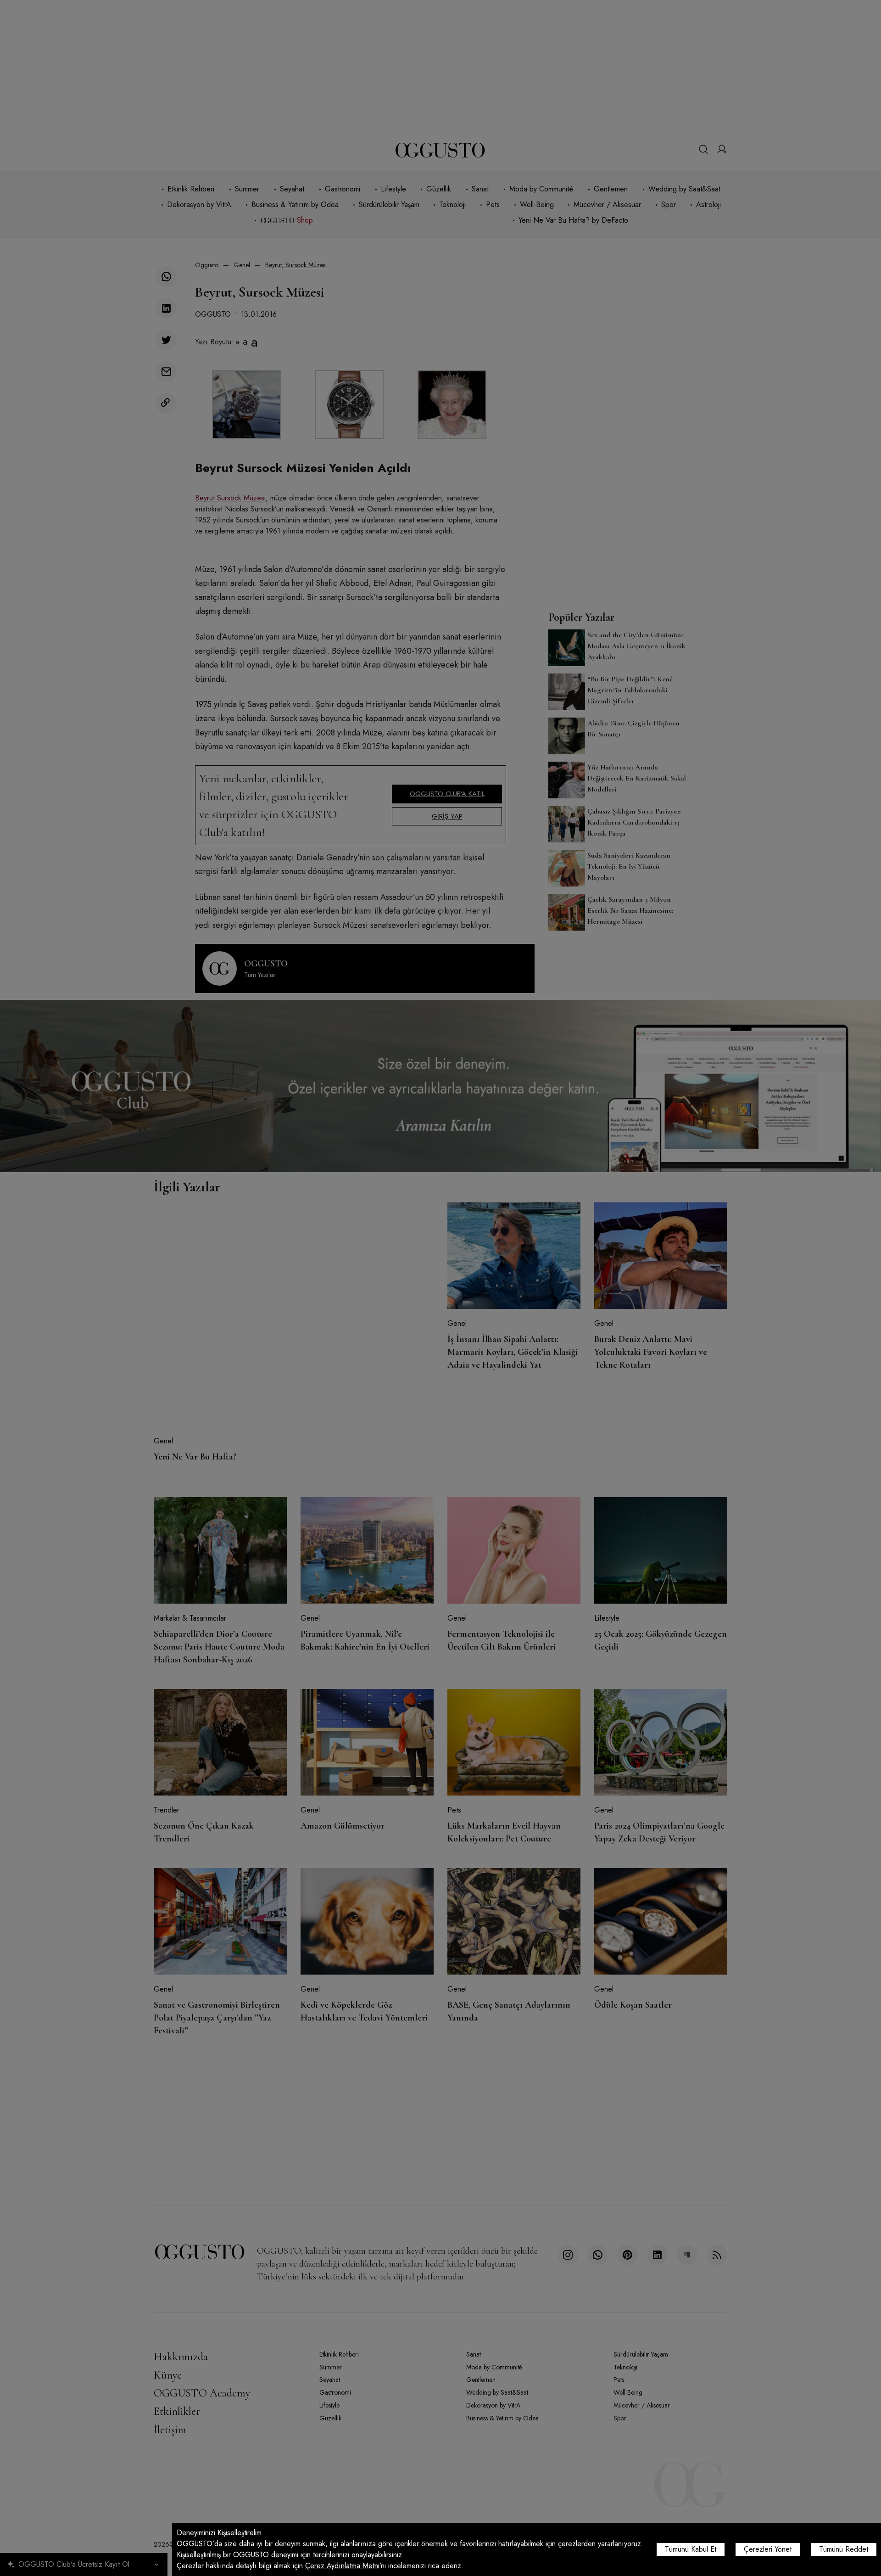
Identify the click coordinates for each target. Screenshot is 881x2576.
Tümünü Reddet (844, 2549)
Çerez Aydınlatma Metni (342, 2566)
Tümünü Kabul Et (691, 2549)
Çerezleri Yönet (768, 2549)
